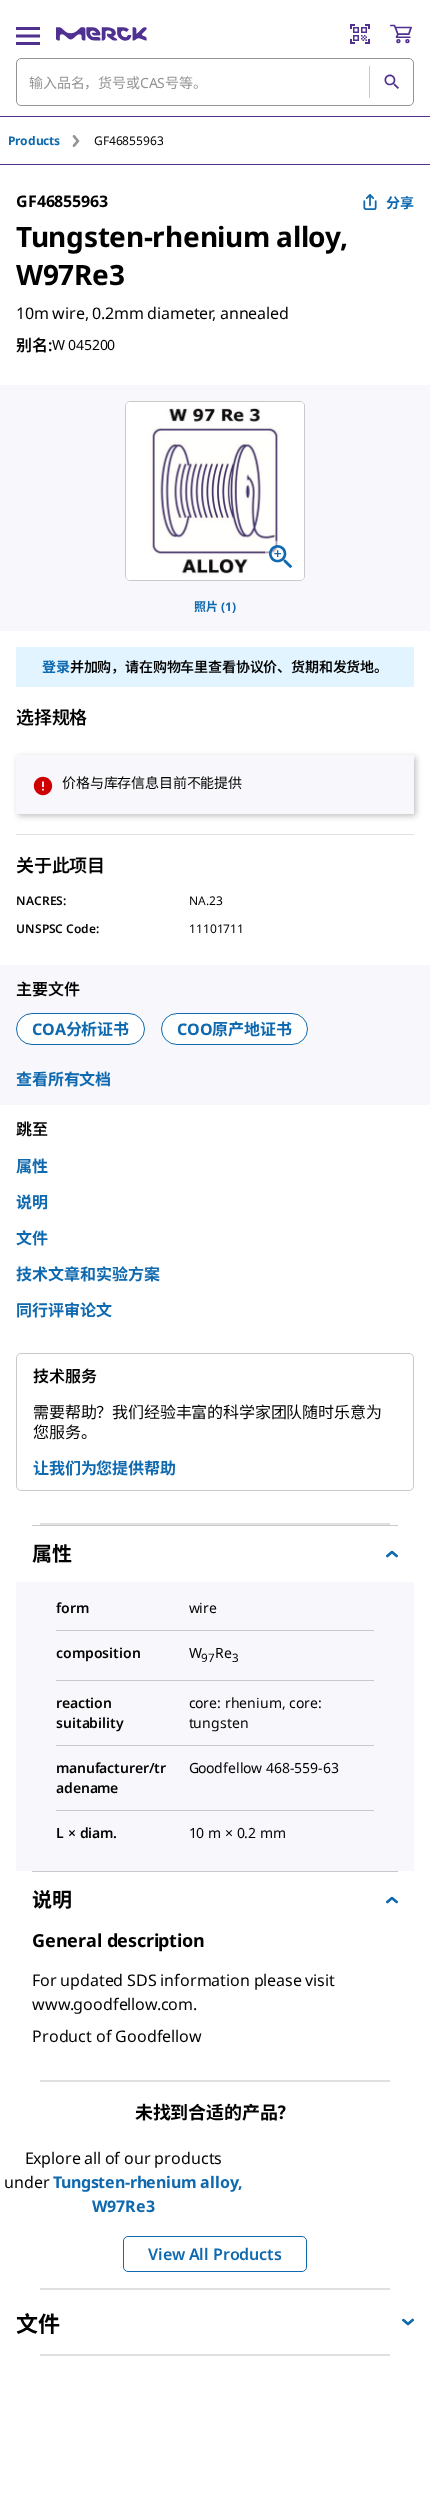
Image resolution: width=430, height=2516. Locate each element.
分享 (400, 202)
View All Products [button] (214, 2254)
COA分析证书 (80, 1029)
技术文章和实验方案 (88, 1274)
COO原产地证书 (234, 1029)
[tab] (51, 140)
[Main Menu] (28, 34)
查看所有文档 (63, 1079)
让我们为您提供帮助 (104, 1468)
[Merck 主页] (101, 34)
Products (34, 140)
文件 (32, 1238)
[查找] (391, 82)
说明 (32, 1202)
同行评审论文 (64, 1310)
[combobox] (215, 82)
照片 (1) (215, 606)
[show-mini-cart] (401, 34)
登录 (56, 666)
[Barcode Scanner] (360, 34)
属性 (32, 1166)
